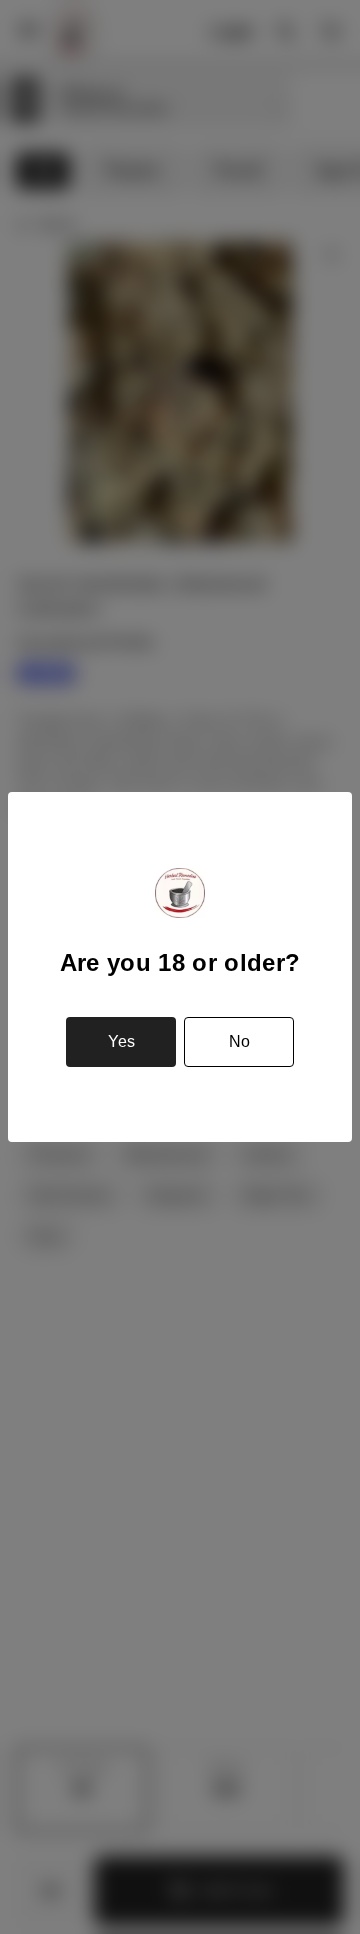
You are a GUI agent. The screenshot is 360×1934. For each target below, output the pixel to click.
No (239, 1041)
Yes (121, 1041)
